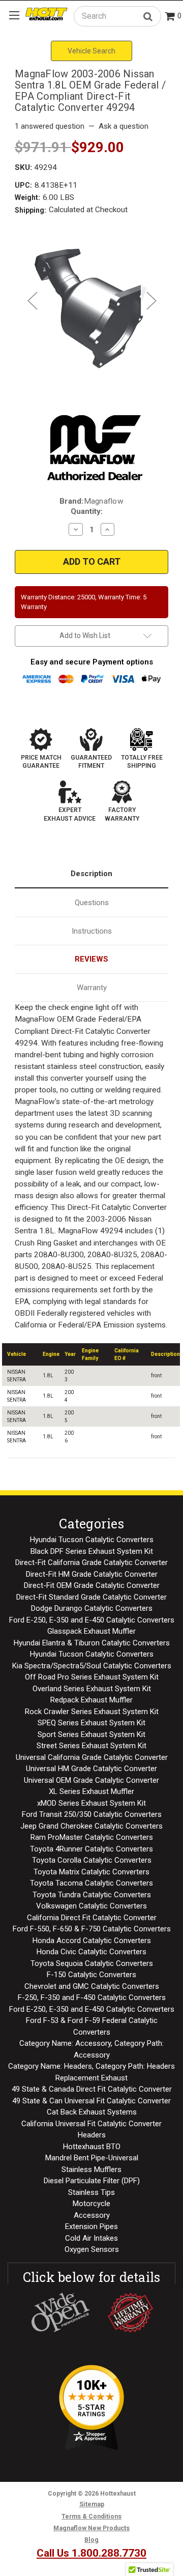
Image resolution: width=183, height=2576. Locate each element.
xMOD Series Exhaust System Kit (91, 1803)
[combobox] (117, 16)
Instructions (92, 931)
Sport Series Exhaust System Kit (91, 1734)
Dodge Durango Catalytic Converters (92, 1608)
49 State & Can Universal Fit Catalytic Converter (91, 2101)
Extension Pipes (91, 2226)
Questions (92, 903)
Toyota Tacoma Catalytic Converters (91, 1883)
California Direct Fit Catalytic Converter (92, 1918)
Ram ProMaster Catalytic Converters (92, 1837)
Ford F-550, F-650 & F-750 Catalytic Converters (92, 1929)
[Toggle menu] (14, 15)
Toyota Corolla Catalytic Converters (92, 1860)
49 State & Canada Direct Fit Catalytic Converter (92, 2089)
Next (151, 300)
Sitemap (92, 2504)
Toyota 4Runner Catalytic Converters (91, 1849)
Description (91, 874)
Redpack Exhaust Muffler (91, 1700)
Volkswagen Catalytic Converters (91, 1906)
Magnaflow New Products (91, 2528)
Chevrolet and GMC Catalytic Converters (92, 1986)
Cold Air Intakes (91, 2238)
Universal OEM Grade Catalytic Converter (91, 1780)
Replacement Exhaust (91, 2078)
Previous (32, 300)
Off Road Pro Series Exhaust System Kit (92, 1677)
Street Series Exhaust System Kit (91, 1746)
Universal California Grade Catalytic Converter (92, 1757)
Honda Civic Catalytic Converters (91, 1952)
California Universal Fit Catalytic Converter (91, 2124)
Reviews (91, 959)
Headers (92, 2135)
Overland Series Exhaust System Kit (92, 1689)
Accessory (92, 2215)
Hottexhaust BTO (92, 2147)
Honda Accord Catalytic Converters (92, 1941)
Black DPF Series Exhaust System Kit (92, 1551)
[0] (170, 17)
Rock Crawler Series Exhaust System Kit (92, 1712)
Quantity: (87, 511)
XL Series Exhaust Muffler (91, 1791)
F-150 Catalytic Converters (91, 1975)
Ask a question (124, 126)
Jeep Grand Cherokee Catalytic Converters (91, 1826)
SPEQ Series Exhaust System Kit (91, 1723)
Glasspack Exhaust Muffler (91, 1631)
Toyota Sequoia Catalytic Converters (92, 1963)
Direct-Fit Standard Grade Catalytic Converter (91, 1597)
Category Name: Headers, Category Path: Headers (91, 2066)
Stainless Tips (91, 2192)
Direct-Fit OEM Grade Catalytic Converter (92, 1585)
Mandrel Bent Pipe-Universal (92, 2158)
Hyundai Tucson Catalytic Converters (92, 1540)
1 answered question (50, 126)
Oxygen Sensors (92, 2249)
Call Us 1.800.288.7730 (91, 2553)
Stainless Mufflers (91, 2169)
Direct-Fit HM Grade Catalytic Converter (92, 1574)
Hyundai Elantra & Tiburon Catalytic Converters (92, 1643)
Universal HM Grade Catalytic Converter (91, 1769)
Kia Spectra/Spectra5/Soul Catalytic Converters (92, 1666)
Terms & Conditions (91, 2516)
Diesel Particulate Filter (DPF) (92, 2181)
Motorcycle (91, 2204)
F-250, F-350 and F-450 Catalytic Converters (92, 1998)
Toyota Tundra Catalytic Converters (92, 1895)
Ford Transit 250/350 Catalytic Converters (92, 1814)
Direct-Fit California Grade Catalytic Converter (91, 1562)
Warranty (92, 988)
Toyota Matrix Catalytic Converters (91, 1872)
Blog (91, 2540)
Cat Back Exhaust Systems (92, 2112)
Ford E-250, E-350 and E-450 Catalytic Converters (92, 1620)
